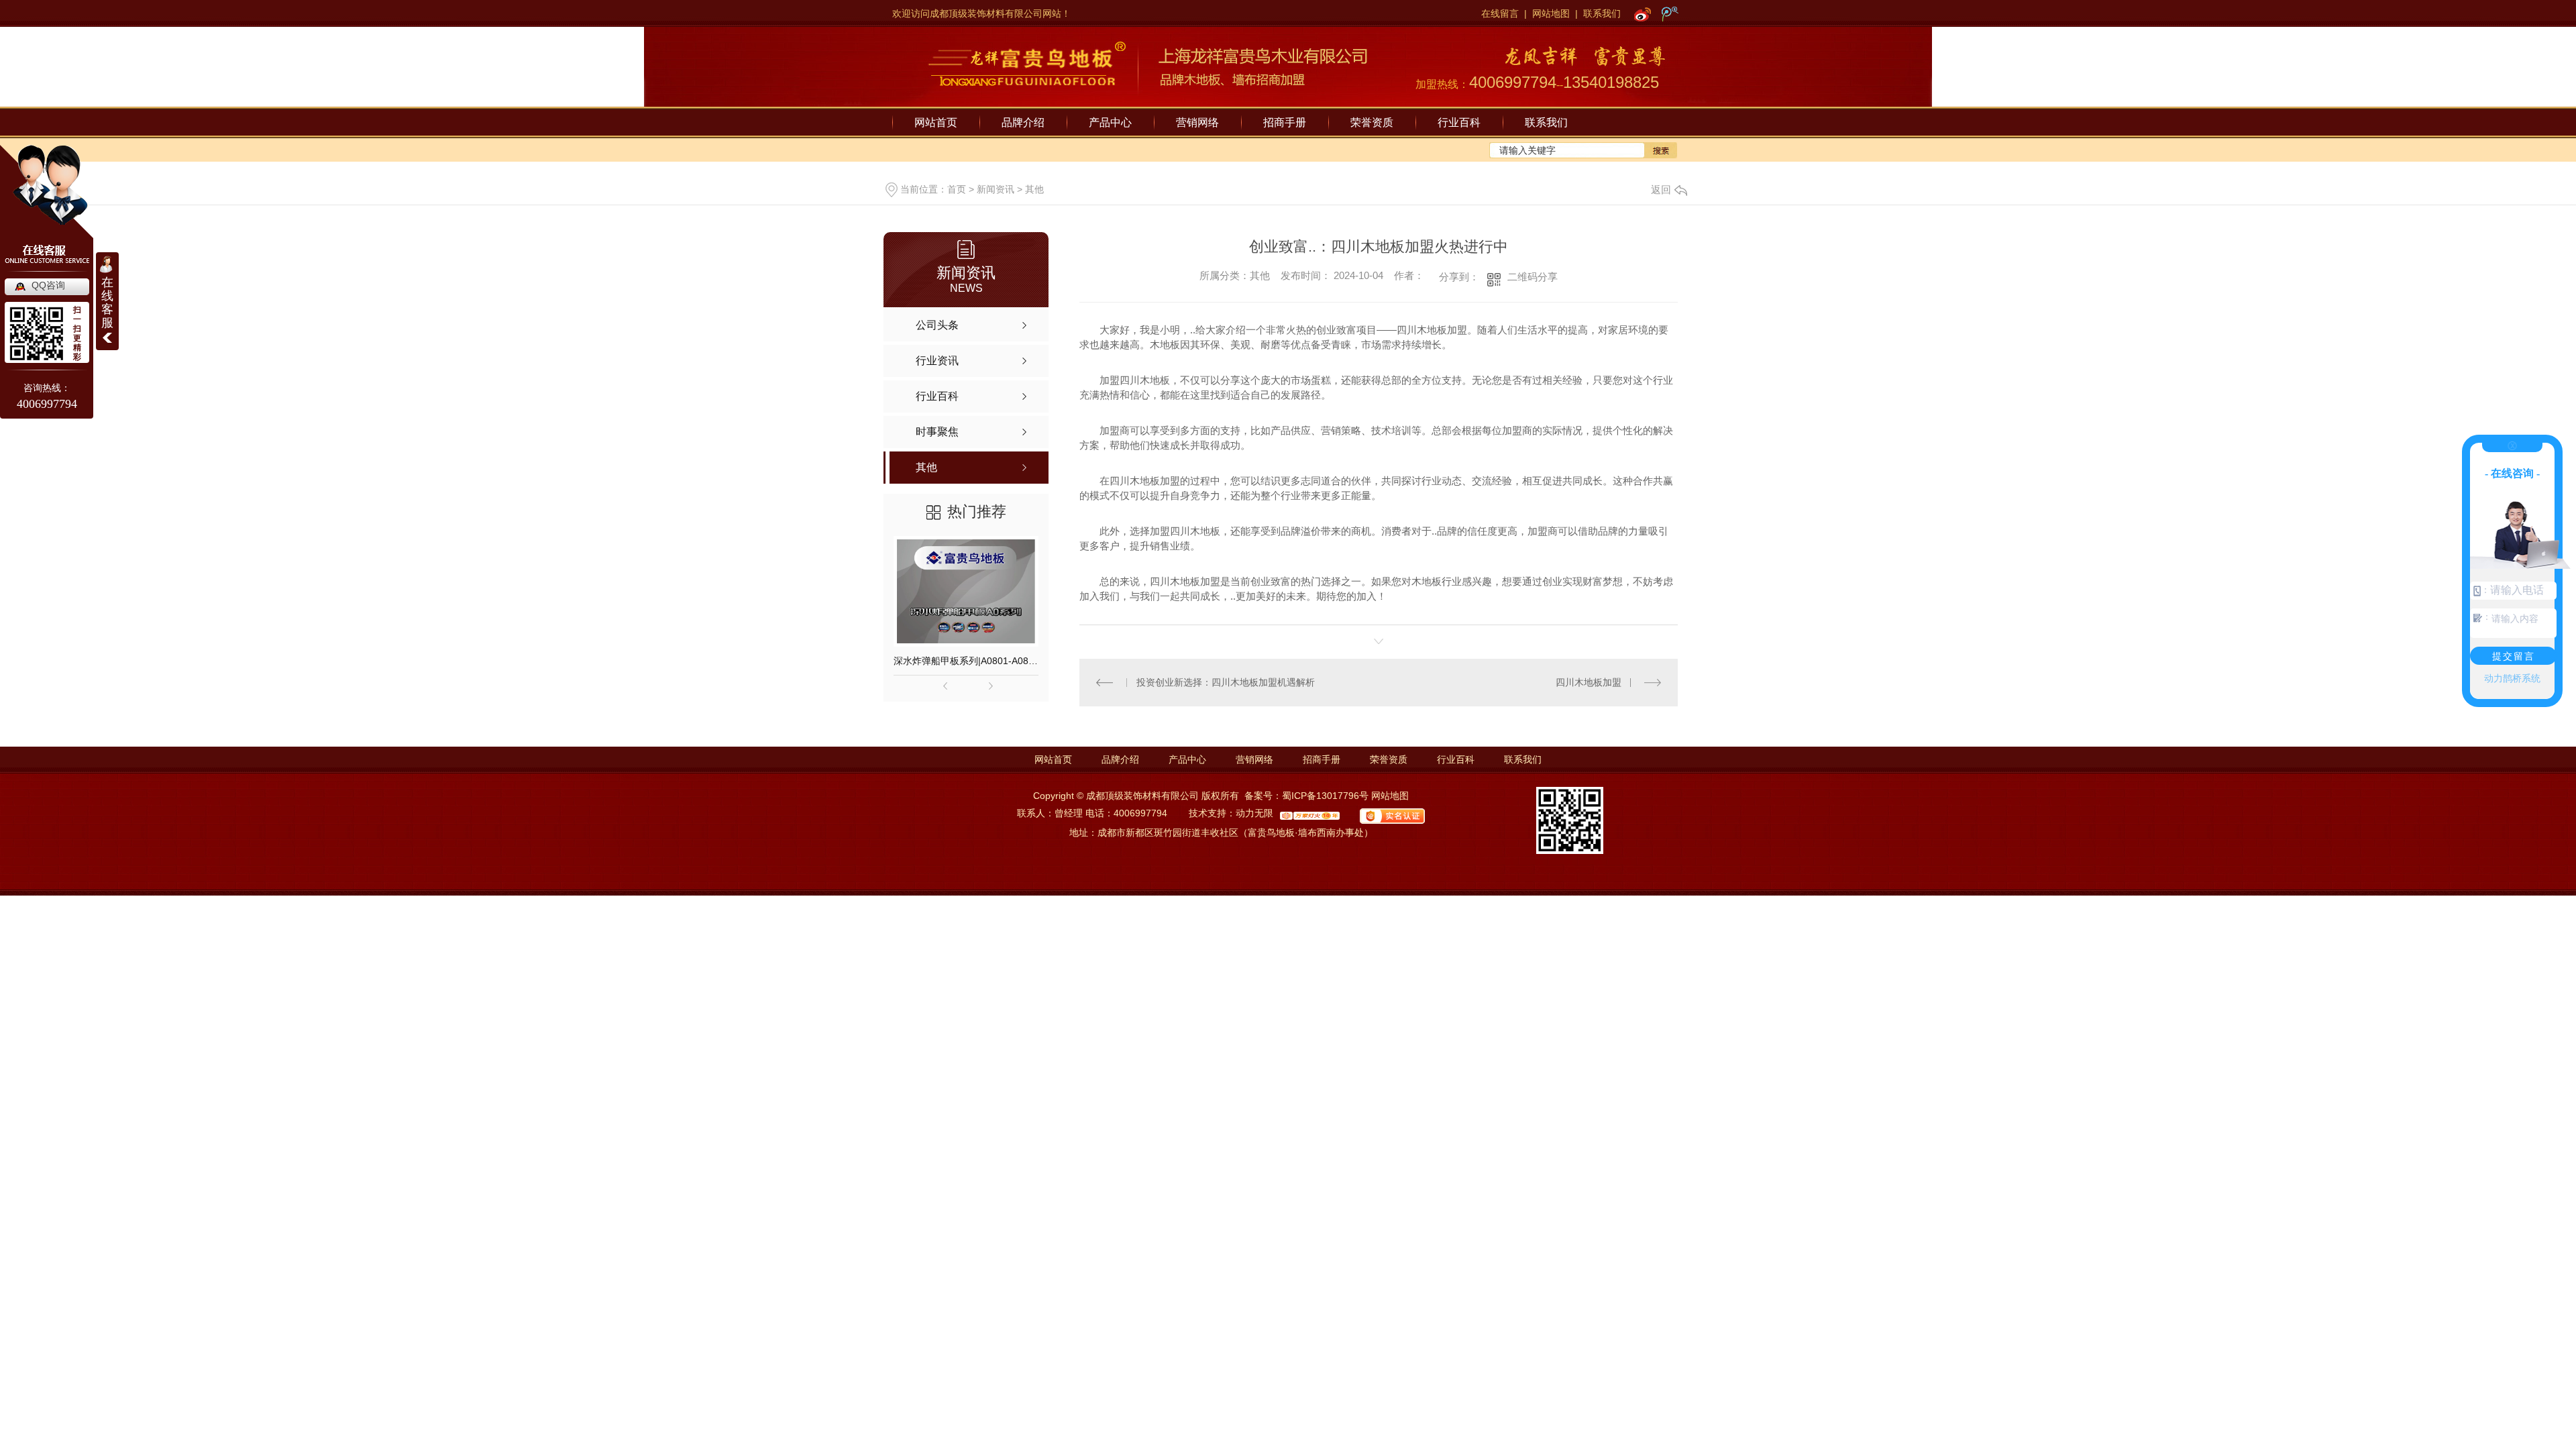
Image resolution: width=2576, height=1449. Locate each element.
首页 (957, 189)
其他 (1034, 189)
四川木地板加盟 (1589, 682)
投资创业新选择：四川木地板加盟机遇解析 (1226, 682)
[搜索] (1661, 150)
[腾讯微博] (1670, 13)
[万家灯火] (1306, 813)
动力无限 (1254, 813)
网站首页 (936, 122)
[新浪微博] (1643, 13)
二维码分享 (1533, 277)
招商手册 (1285, 122)
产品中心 (1110, 122)
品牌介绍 (1023, 122)
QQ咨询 (48, 285)
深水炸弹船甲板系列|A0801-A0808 (966, 661)
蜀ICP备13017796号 (1325, 796)
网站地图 (1551, 13)
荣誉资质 (1372, 122)
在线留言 (1500, 13)
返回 (1661, 190)
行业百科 (1459, 122)
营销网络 (1197, 122)
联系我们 (1602, 13)
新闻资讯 (996, 189)
